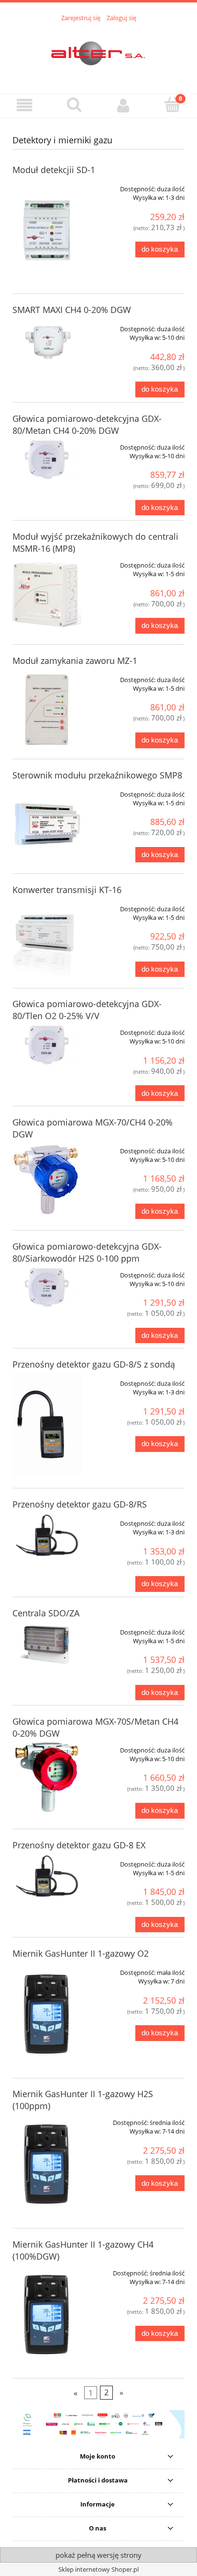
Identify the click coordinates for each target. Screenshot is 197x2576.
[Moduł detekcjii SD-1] (47, 230)
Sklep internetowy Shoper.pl (98, 2569)
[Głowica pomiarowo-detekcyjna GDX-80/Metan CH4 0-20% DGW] (47, 460)
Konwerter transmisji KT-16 (67, 890)
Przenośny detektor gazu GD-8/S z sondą (94, 1364)
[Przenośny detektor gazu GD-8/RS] (47, 1536)
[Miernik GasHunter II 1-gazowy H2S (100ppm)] (47, 2164)
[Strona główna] (98, 52)
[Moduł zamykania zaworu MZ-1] (47, 708)
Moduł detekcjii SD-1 (54, 170)
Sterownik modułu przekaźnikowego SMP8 (97, 775)
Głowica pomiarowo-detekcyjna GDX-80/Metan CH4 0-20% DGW (87, 424)
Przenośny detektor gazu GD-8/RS (80, 1504)
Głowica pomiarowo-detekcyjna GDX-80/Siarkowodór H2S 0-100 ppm (87, 1252)
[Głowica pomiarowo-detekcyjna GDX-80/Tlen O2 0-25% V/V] (47, 1045)
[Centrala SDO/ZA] (47, 1645)
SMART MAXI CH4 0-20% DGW (72, 310)
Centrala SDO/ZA (46, 1613)
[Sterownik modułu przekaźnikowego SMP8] (47, 823)
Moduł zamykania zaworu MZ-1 (75, 661)
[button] (25, 105)
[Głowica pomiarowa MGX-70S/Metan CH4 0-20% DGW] (47, 1778)
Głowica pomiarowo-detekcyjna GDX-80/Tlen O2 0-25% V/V (87, 1010)
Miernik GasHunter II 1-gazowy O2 (81, 1953)
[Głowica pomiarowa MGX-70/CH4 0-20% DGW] (47, 1179)
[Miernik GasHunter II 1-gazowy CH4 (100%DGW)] (47, 2315)
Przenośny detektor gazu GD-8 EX (79, 1845)
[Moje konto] (123, 105)
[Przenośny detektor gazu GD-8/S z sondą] (47, 1425)
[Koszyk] (172, 104)
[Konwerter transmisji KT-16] (47, 937)
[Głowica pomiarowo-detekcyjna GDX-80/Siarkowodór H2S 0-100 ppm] (47, 1288)
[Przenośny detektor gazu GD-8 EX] (47, 1877)
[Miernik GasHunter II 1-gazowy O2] (47, 2014)
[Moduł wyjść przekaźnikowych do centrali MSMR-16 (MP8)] (47, 594)
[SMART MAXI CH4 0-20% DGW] (47, 341)
